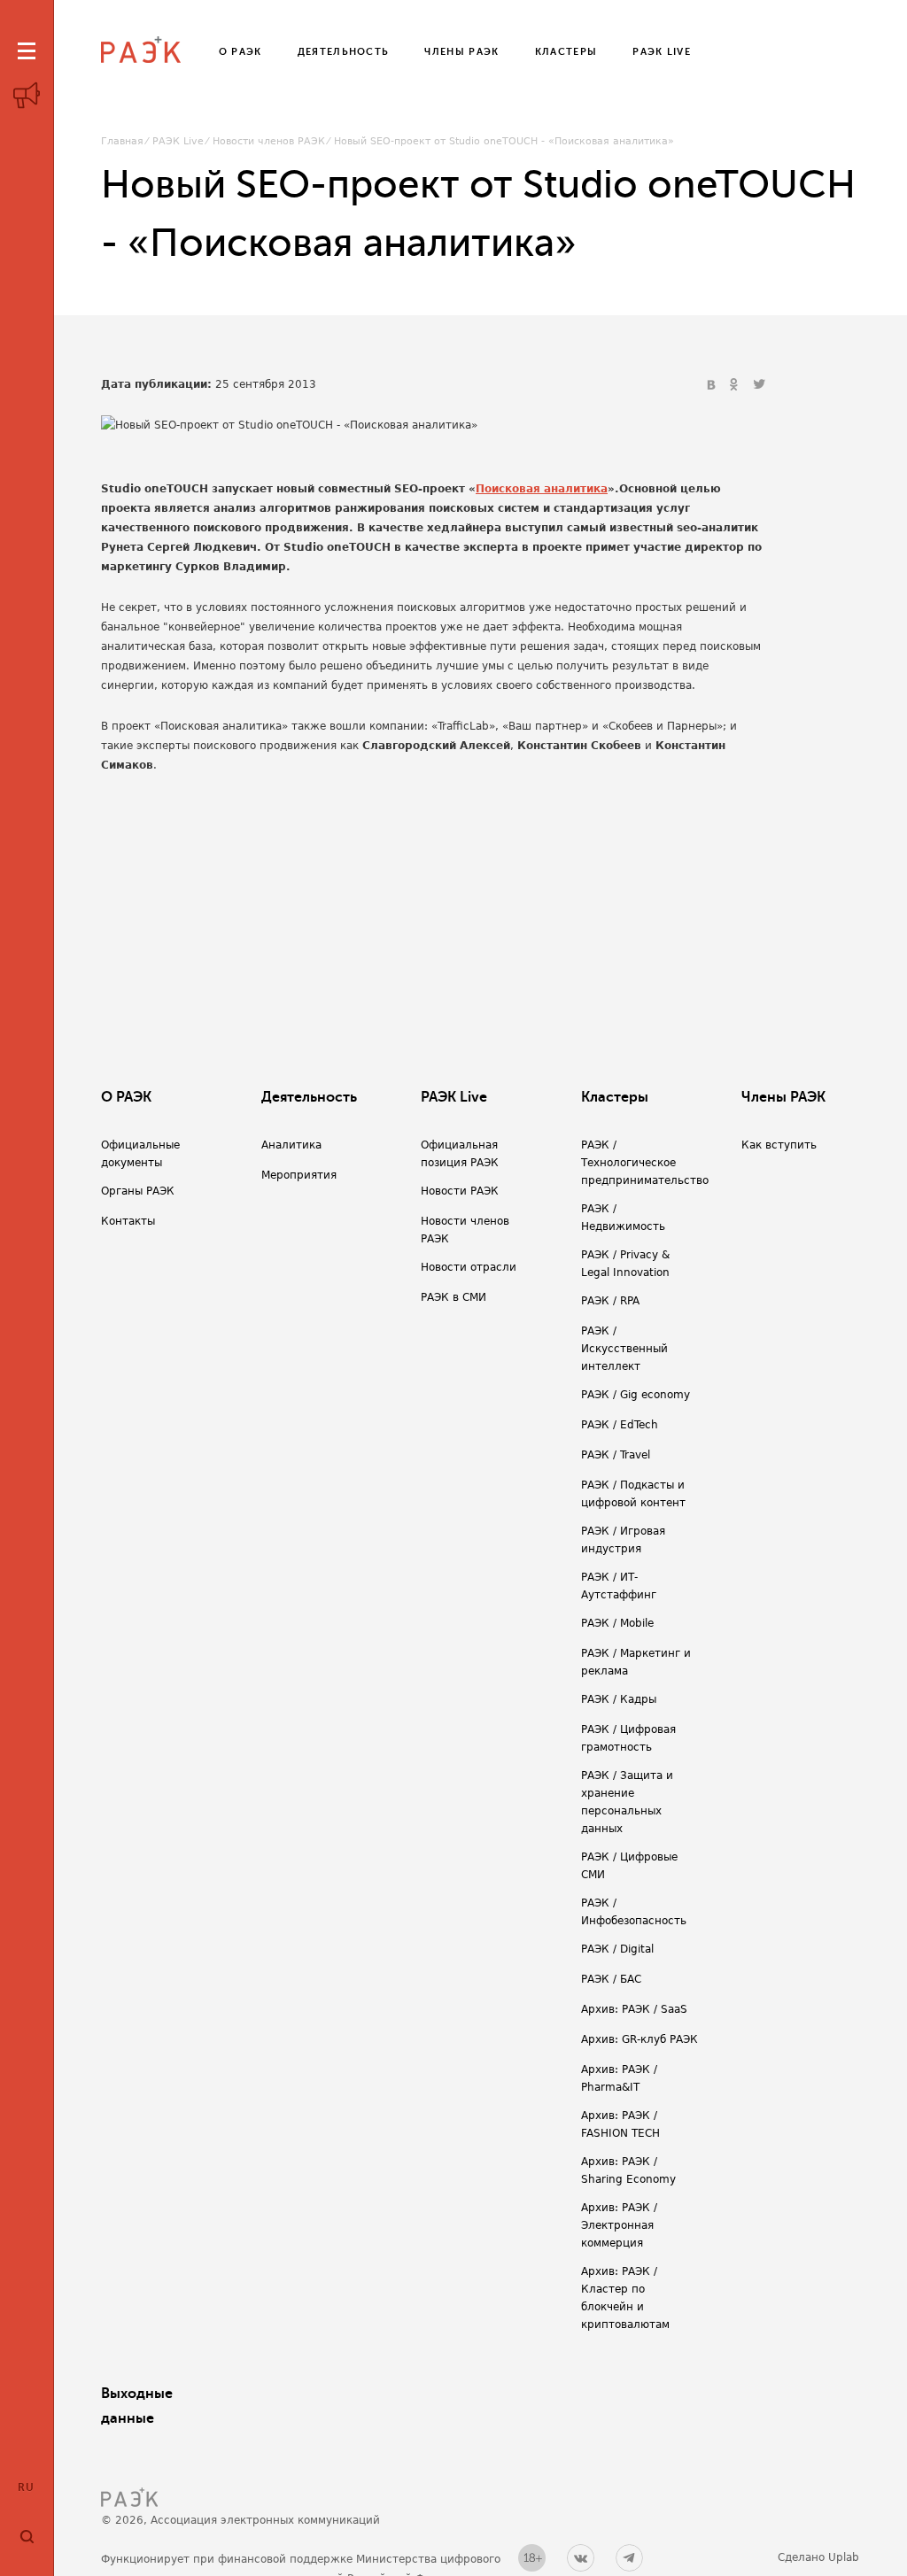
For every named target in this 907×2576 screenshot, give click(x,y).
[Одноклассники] (736, 385)
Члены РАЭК (783, 1097)
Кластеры (615, 1097)
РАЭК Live (178, 141)
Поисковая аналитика (542, 489)
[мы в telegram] (629, 2558)
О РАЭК (126, 1097)
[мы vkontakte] (581, 2558)
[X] (759, 385)
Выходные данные (137, 2406)
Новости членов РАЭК (269, 141)
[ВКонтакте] (713, 385)
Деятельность (309, 1097)
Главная (122, 141)
